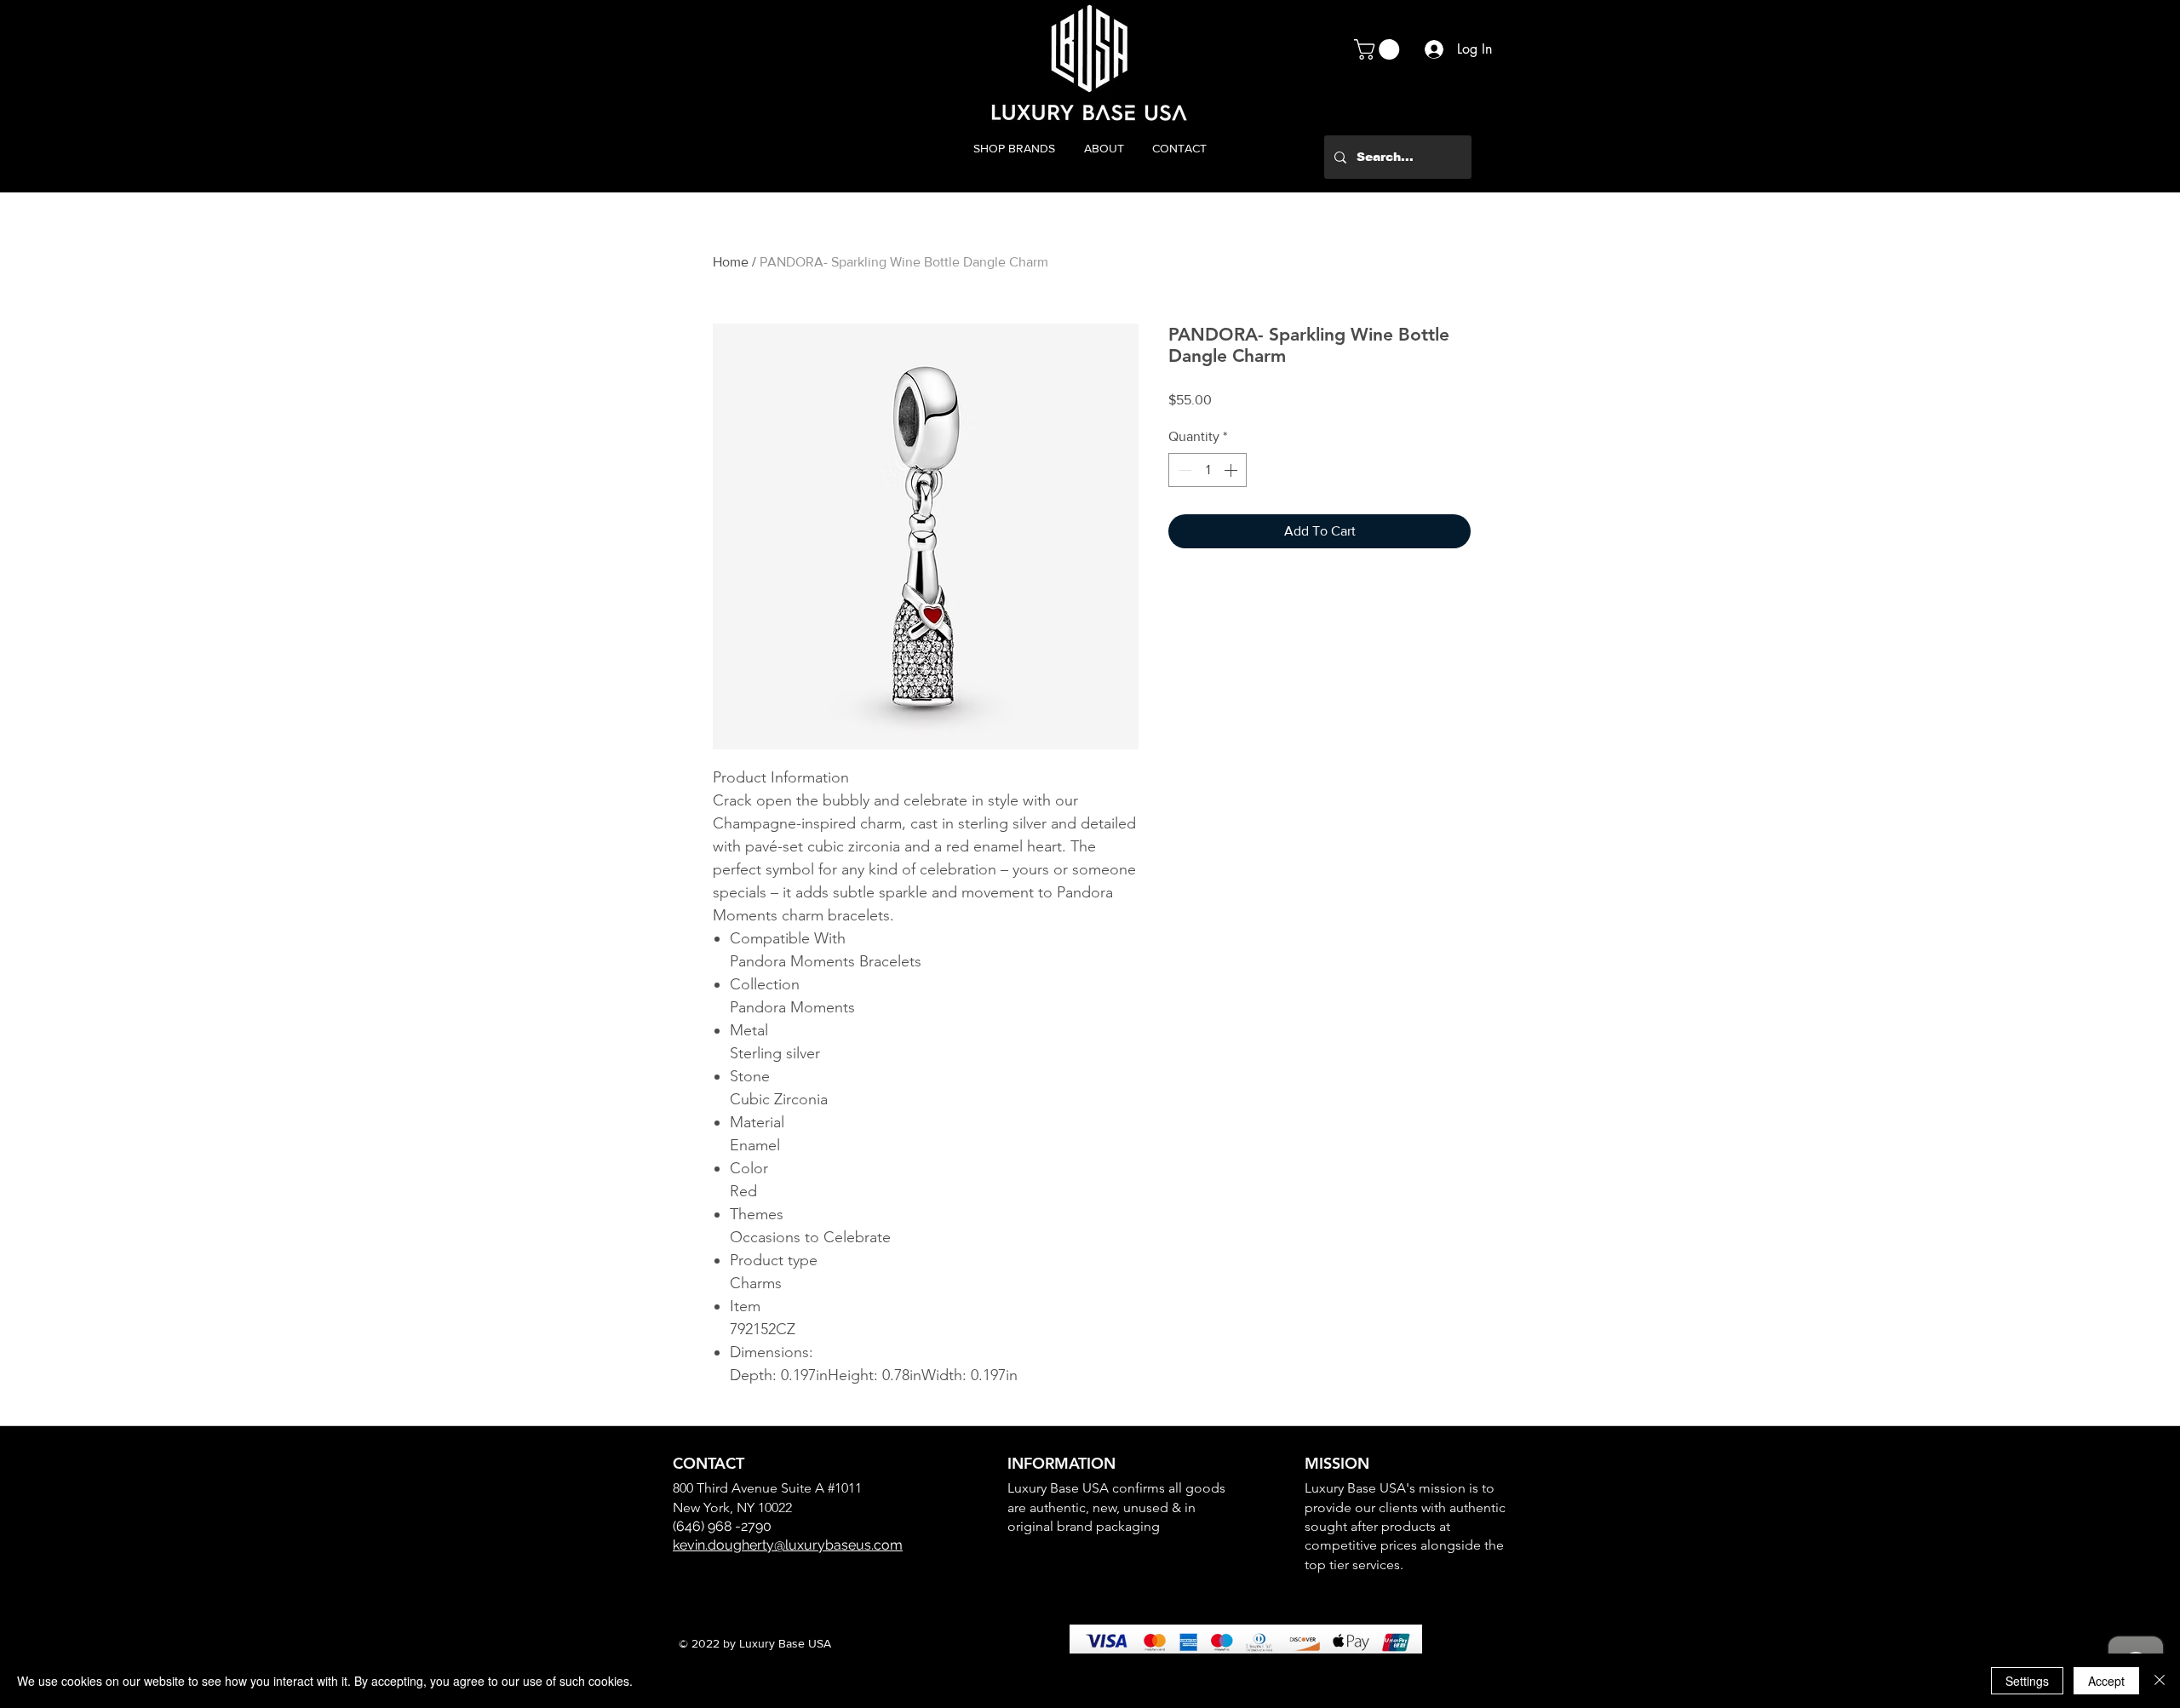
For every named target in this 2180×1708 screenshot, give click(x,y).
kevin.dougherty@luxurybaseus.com (788, 1545)
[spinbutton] (1208, 470)
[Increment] (1232, 470)
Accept (2106, 1681)
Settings (2027, 1681)
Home (731, 262)
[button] (1379, 49)
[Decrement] (1183, 470)
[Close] (2160, 1681)
